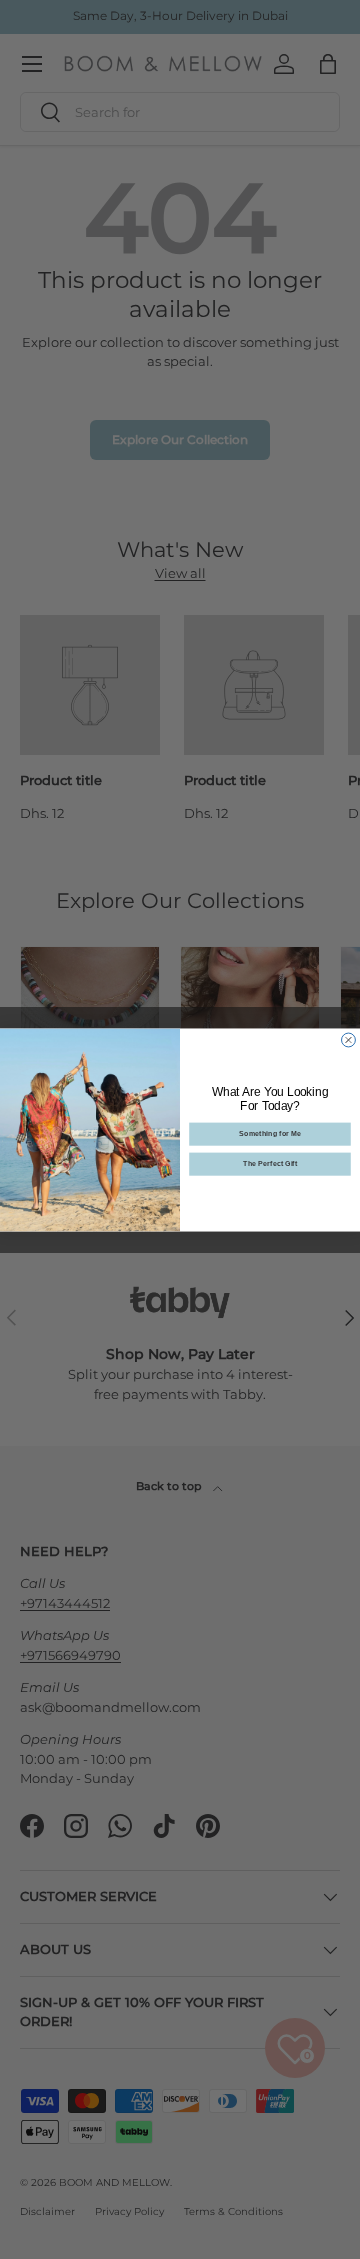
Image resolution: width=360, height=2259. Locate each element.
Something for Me (270, 1133)
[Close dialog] (349, 1040)
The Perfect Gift (270, 1163)
